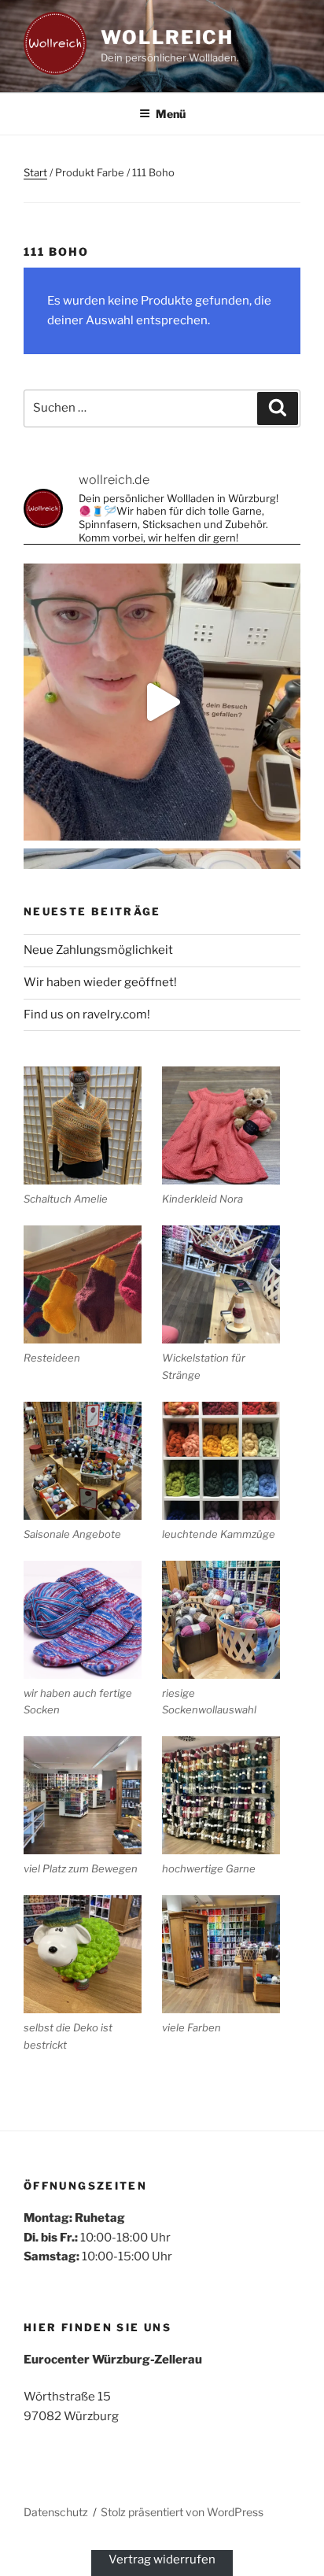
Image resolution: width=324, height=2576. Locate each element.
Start (35, 172)
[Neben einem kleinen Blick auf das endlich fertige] (162, 702)
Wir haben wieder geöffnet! (100, 982)
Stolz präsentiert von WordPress (182, 2512)
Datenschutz (56, 2512)
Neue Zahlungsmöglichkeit (98, 950)
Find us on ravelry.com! (87, 1015)
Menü (171, 114)
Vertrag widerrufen (162, 2559)
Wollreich (167, 37)
